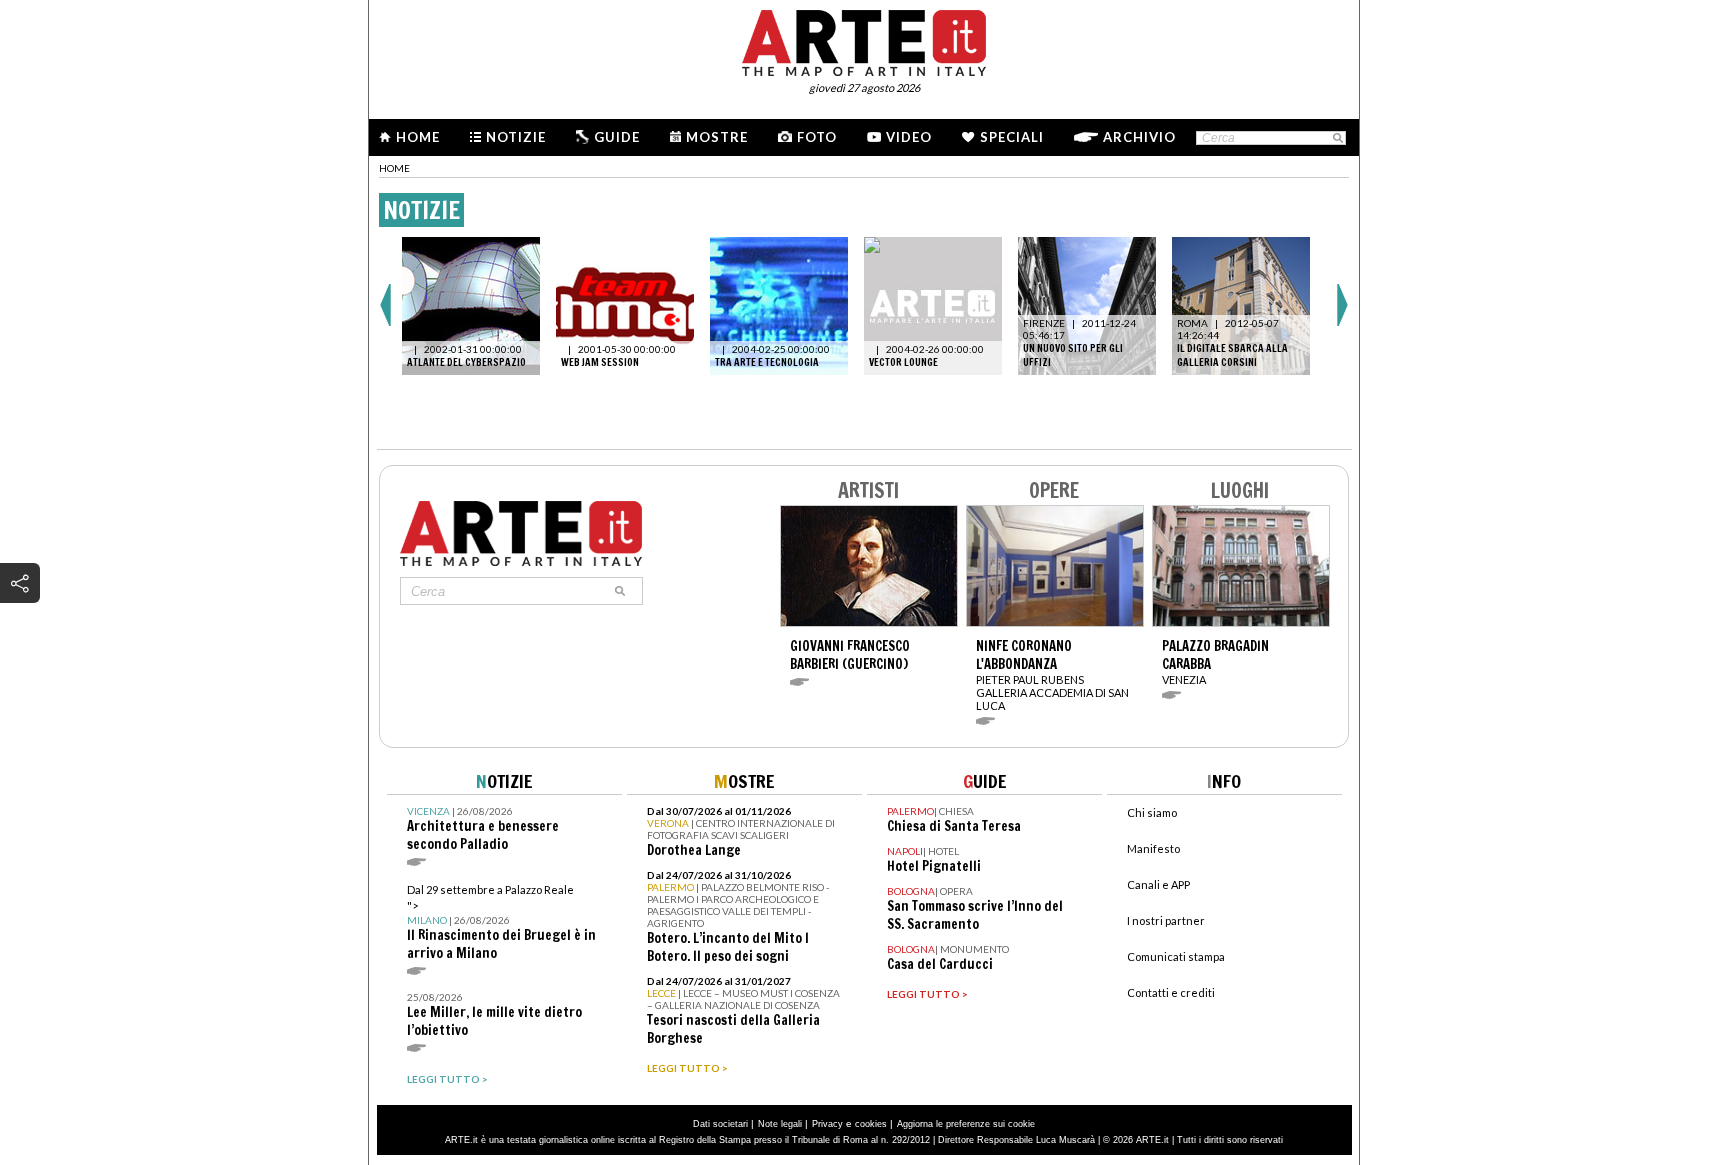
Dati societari (720, 1124)
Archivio (1139, 137)
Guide (617, 137)
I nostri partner (1166, 920)
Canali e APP (1158, 884)
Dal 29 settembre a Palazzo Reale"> (501, 922)
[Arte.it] (864, 40)
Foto (817, 137)
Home (418, 137)
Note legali (780, 1124)
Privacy (827, 1124)
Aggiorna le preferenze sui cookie (966, 1124)
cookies (871, 1124)
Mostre (717, 137)
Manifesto (1153, 848)
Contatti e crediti (1171, 992)
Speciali (1012, 137)
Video (909, 137)
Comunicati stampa (1176, 956)
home (394, 168)
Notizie (516, 137)
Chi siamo (1152, 812)
